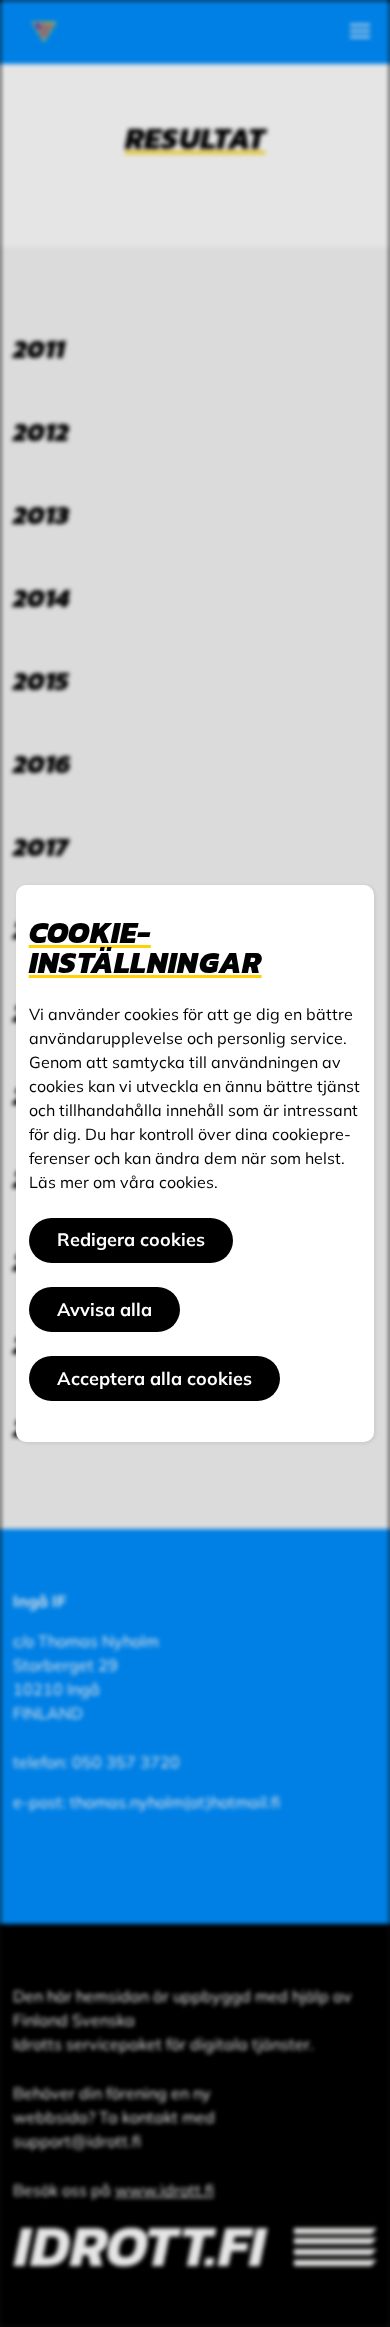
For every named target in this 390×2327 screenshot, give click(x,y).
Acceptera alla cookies (154, 1378)
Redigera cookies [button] (131, 1239)
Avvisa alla (104, 1309)
